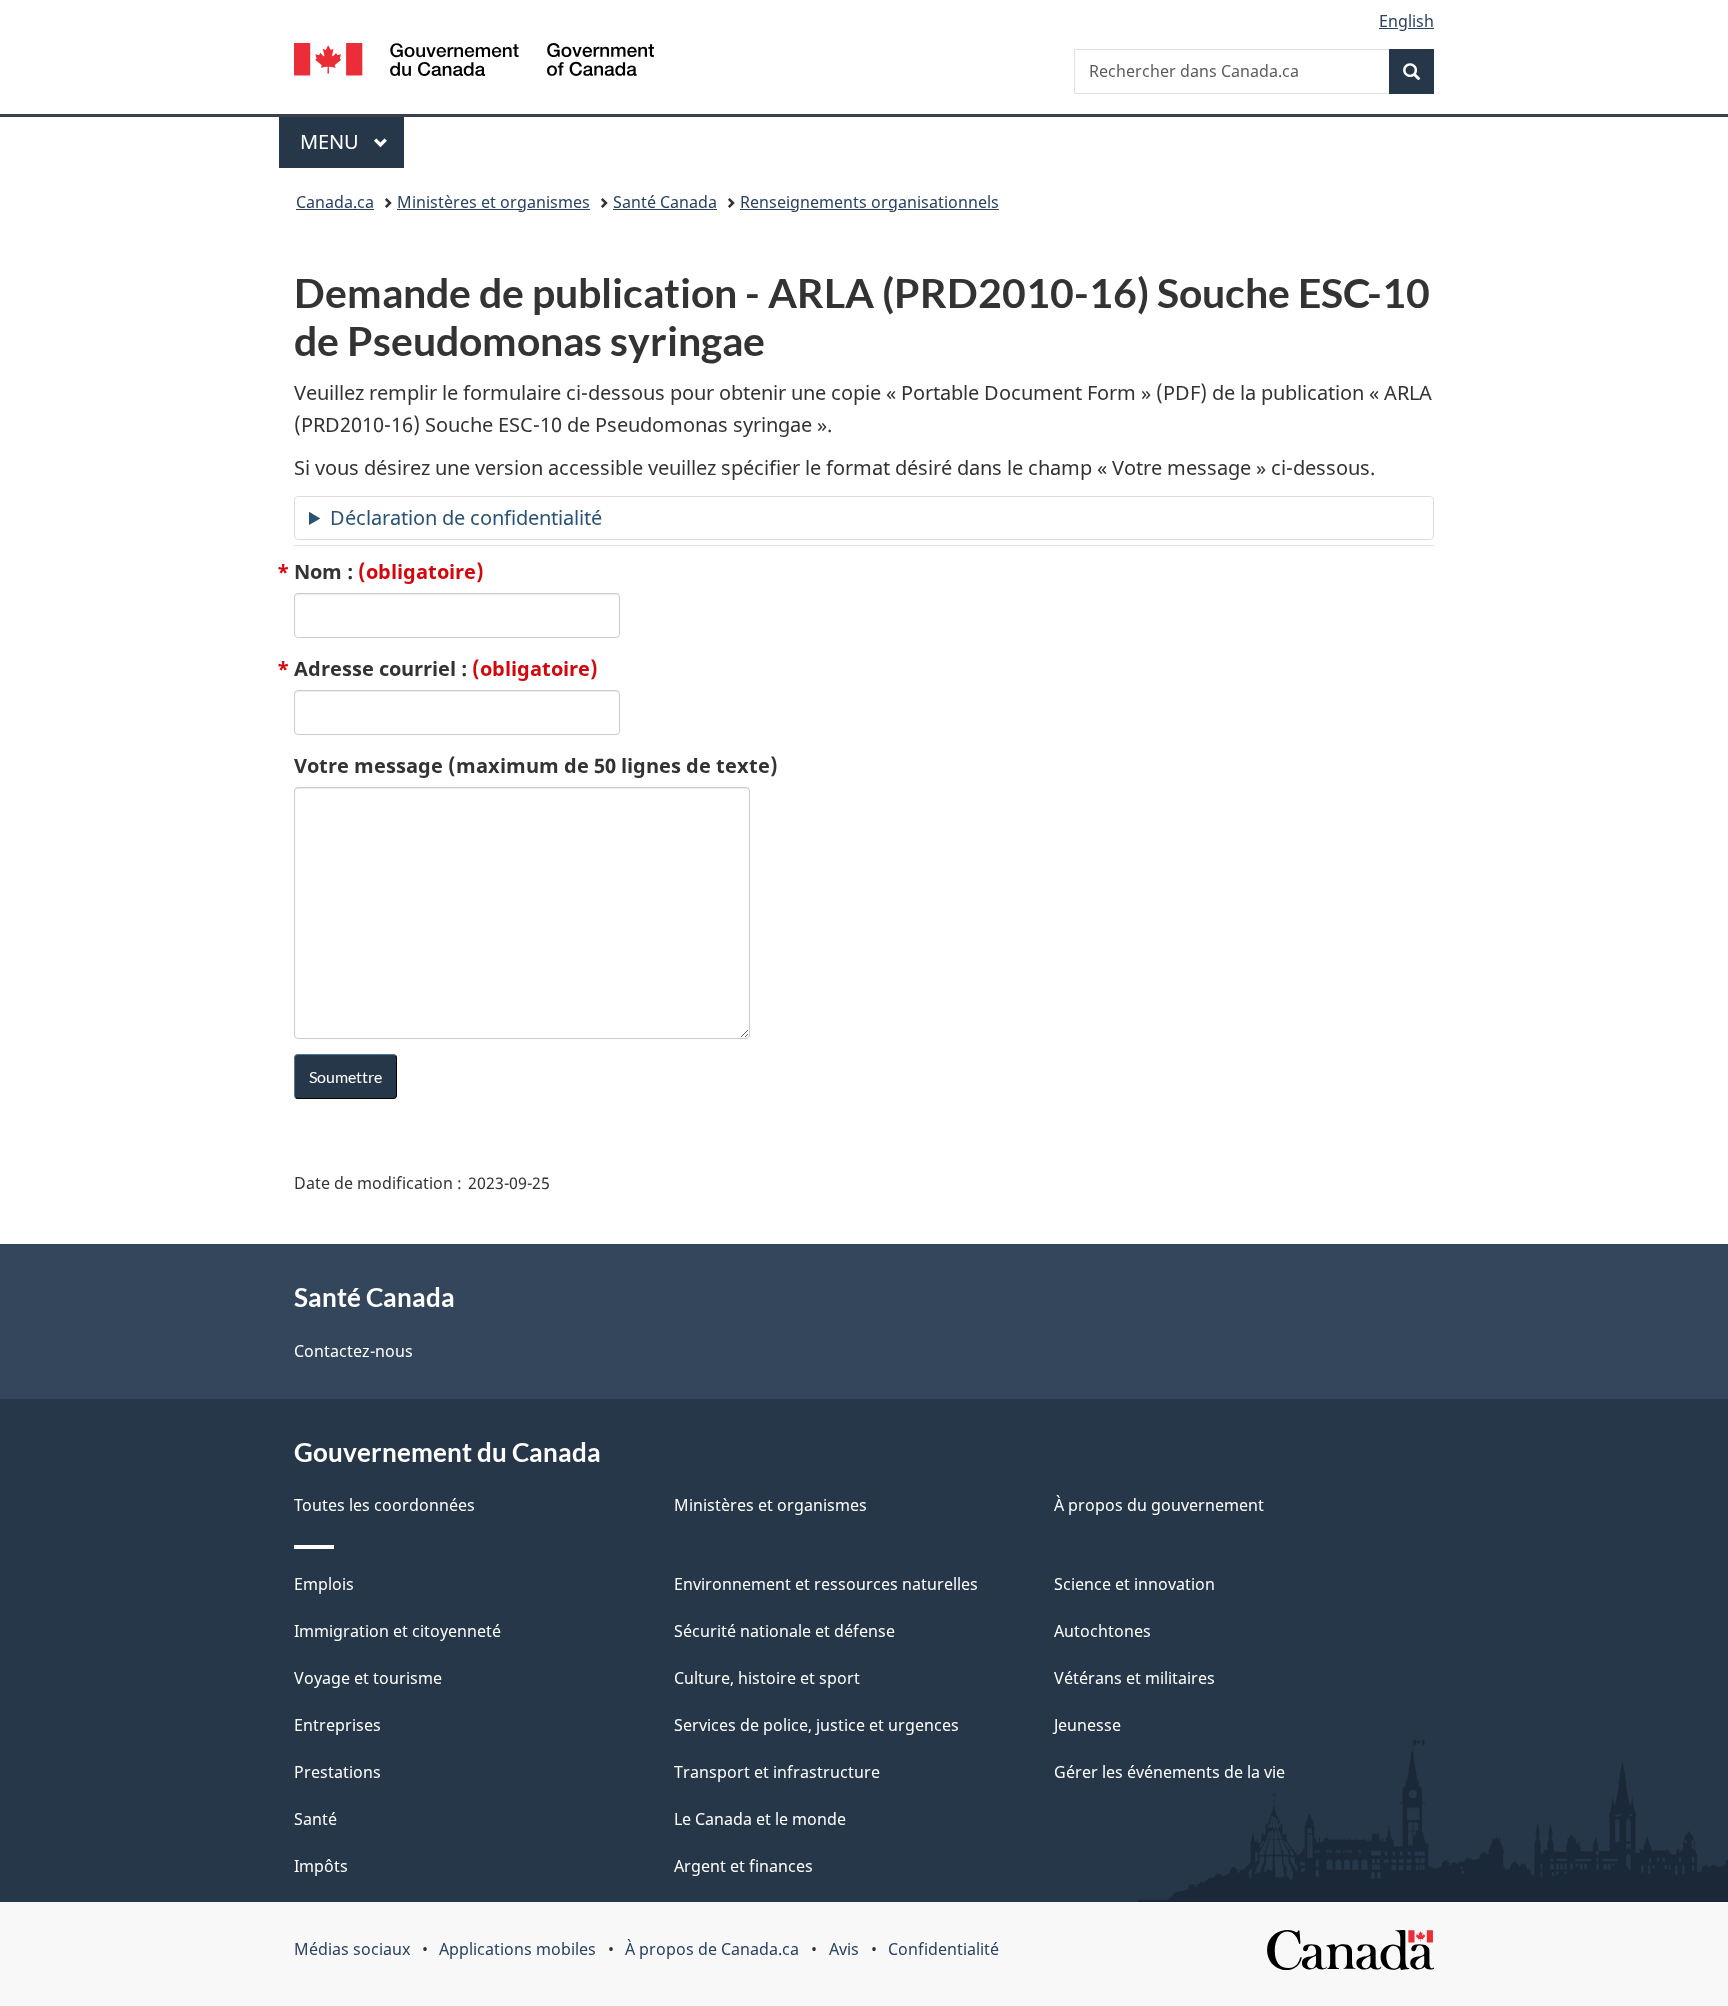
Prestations (337, 1772)
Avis (844, 1949)
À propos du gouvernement (1159, 1505)
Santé (315, 1819)
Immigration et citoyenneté (397, 1631)
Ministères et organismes (493, 202)
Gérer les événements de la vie (1169, 1772)
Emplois (324, 1584)
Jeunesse (1087, 1725)
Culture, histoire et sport (767, 1678)
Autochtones (1102, 1631)
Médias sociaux (352, 1949)
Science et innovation (1134, 1584)
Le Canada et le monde (760, 1819)
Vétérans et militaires (1134, 1678)
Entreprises (337, 1725)
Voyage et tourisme (368, 1678)
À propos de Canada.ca (712, 1949)
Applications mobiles (517, 1949)
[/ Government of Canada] (474, 62)
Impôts (321, 1866)
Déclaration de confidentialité (466, 517)
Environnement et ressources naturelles (826, 1584)
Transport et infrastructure (777, 1772)
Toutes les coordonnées (384, 1505)
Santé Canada (665, 202)
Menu (352, 141)
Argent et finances (743, 1866)
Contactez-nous (353, 1351)
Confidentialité (943, 1949)
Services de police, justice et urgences (816, 1725)
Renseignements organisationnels (869, 202)
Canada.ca (335, 202)
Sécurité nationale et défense (784, 1631)
